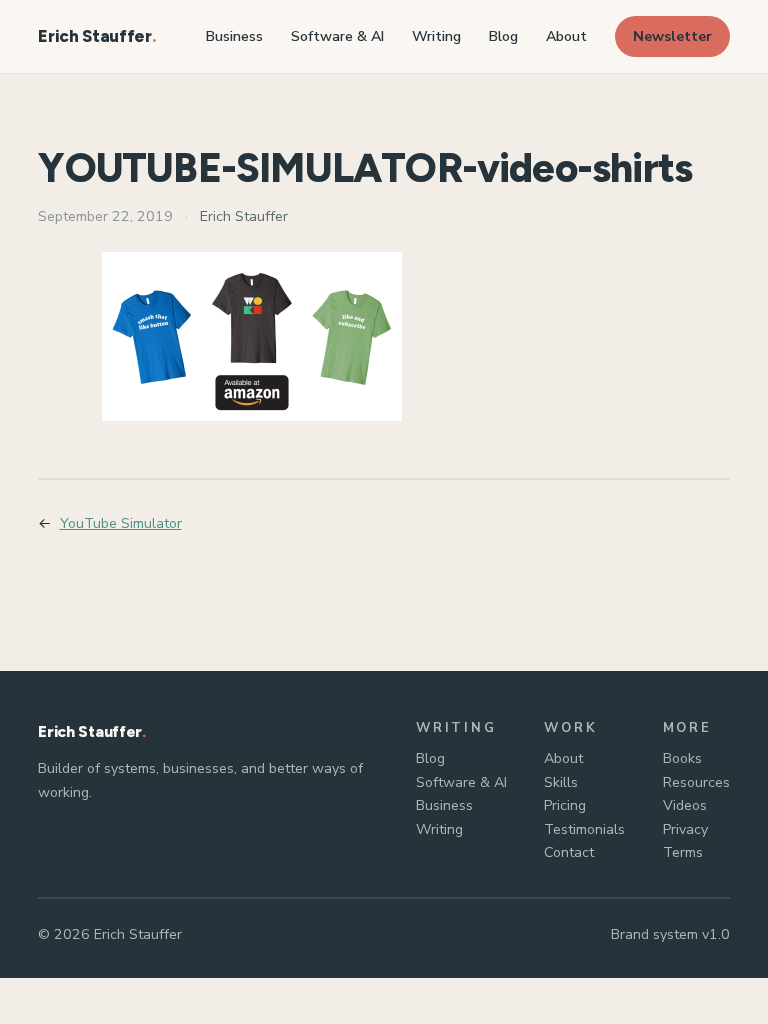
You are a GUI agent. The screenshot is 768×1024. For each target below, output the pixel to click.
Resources (696, 782)
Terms (683, 852)
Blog (430, 758)
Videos (685, 805)
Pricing (565, 805)
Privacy (685, 829)
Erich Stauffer (94, 36)
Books (682, 758)
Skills (561, 782)
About (563, 758)
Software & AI (461, 782)
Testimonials (584, 829)
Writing (439, 829)
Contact (569, 852)
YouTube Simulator (121, 523)
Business (444, 805)
